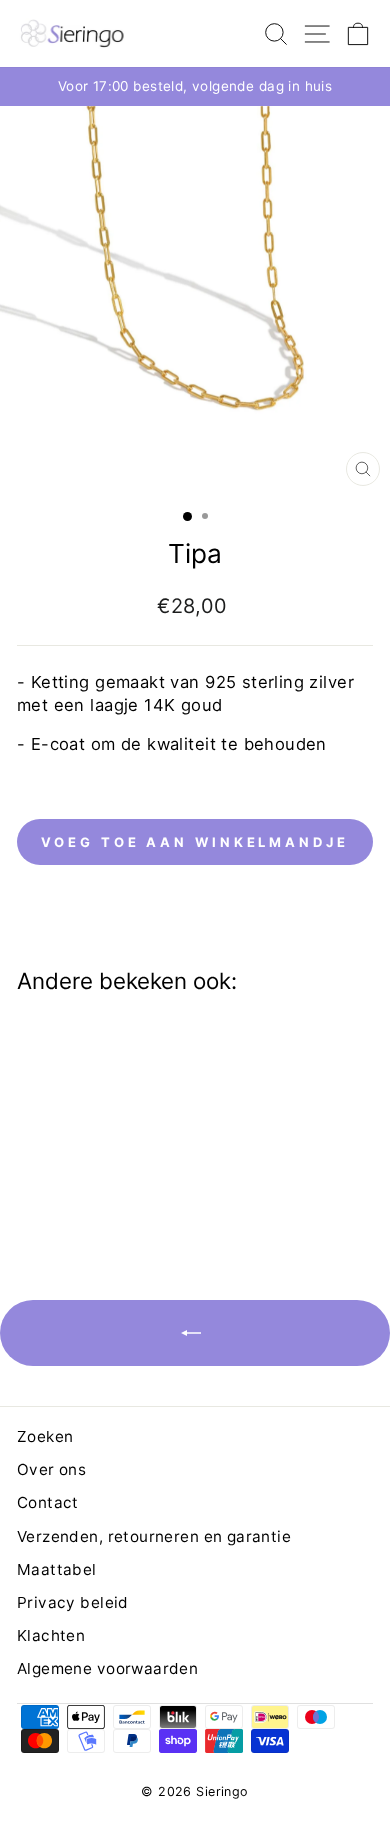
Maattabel (57, 1569)
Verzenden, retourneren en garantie (154, 1536)
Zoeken (45, 1436)
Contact (48, 1502)
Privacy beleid (73, 1602)
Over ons (51, 1469)
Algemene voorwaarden (107, 1668)
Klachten (51, 1635)
